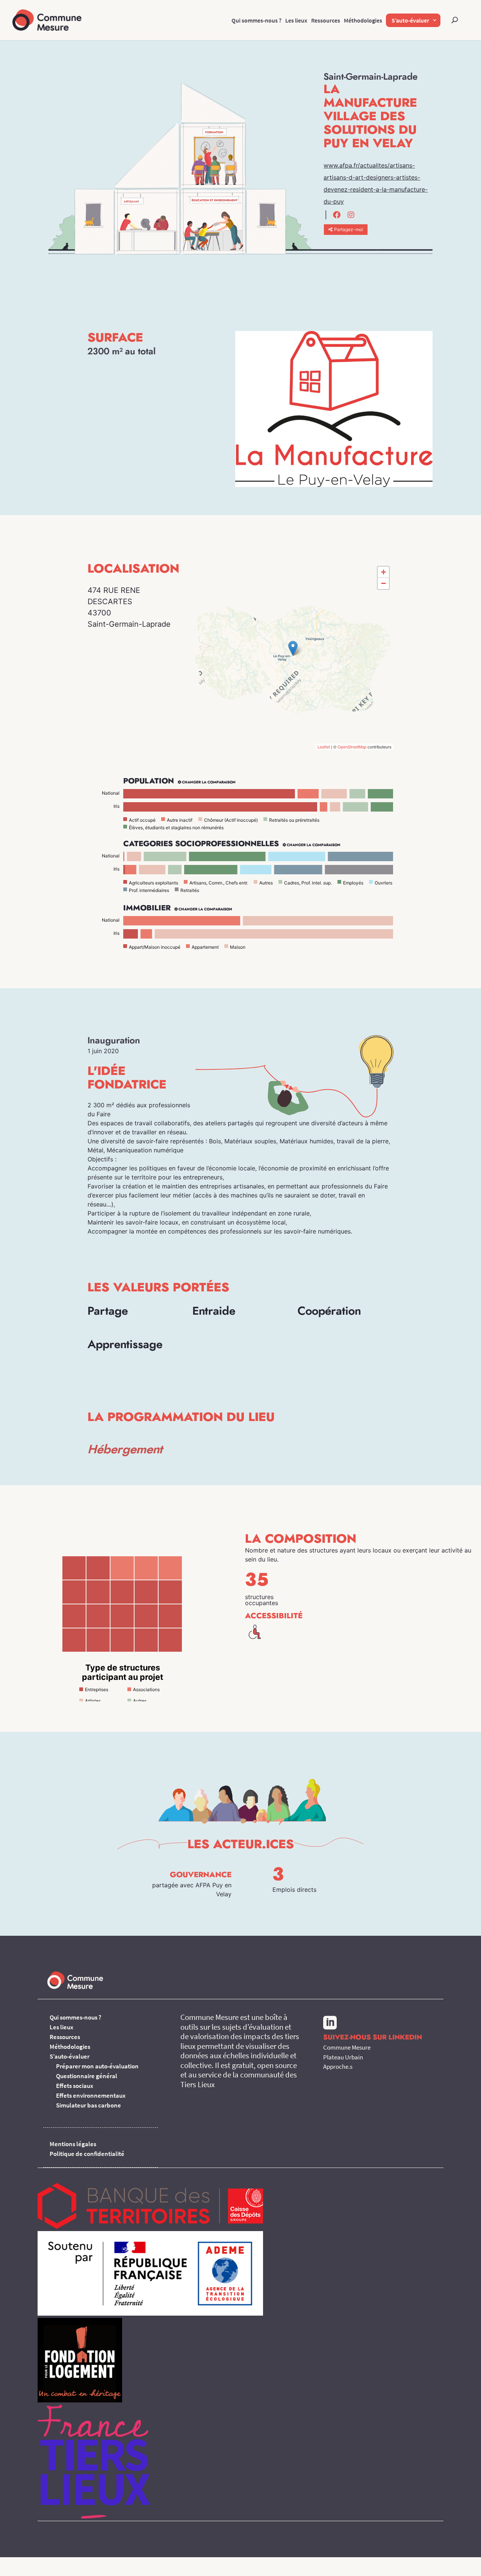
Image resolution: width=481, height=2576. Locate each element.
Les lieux (296, 20)
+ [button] (383, 572)
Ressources (326, 20)
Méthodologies (363, 20)
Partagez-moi (349, 229)
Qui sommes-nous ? (256, 20)
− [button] (383, 583)
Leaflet (324, 747)
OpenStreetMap (352, 747)
